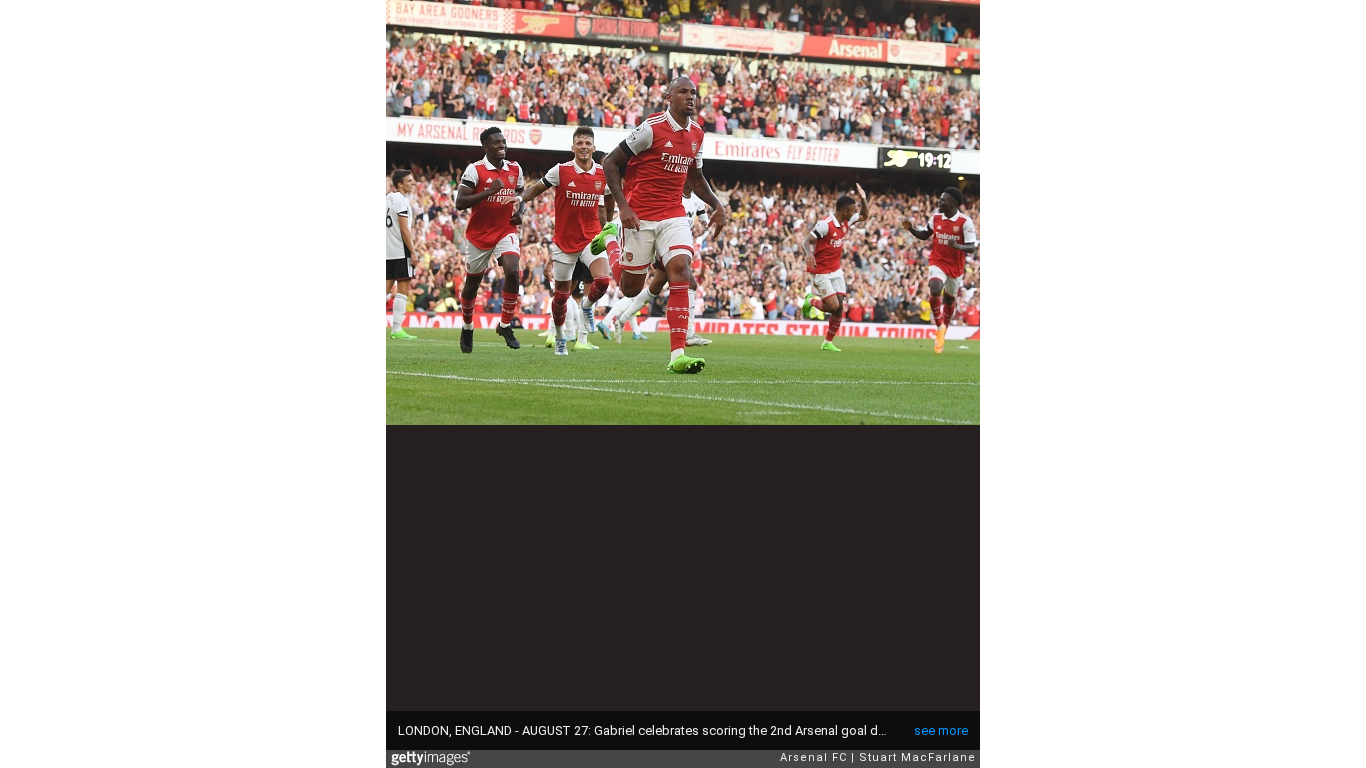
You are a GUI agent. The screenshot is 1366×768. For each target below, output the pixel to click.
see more (941, 730)
